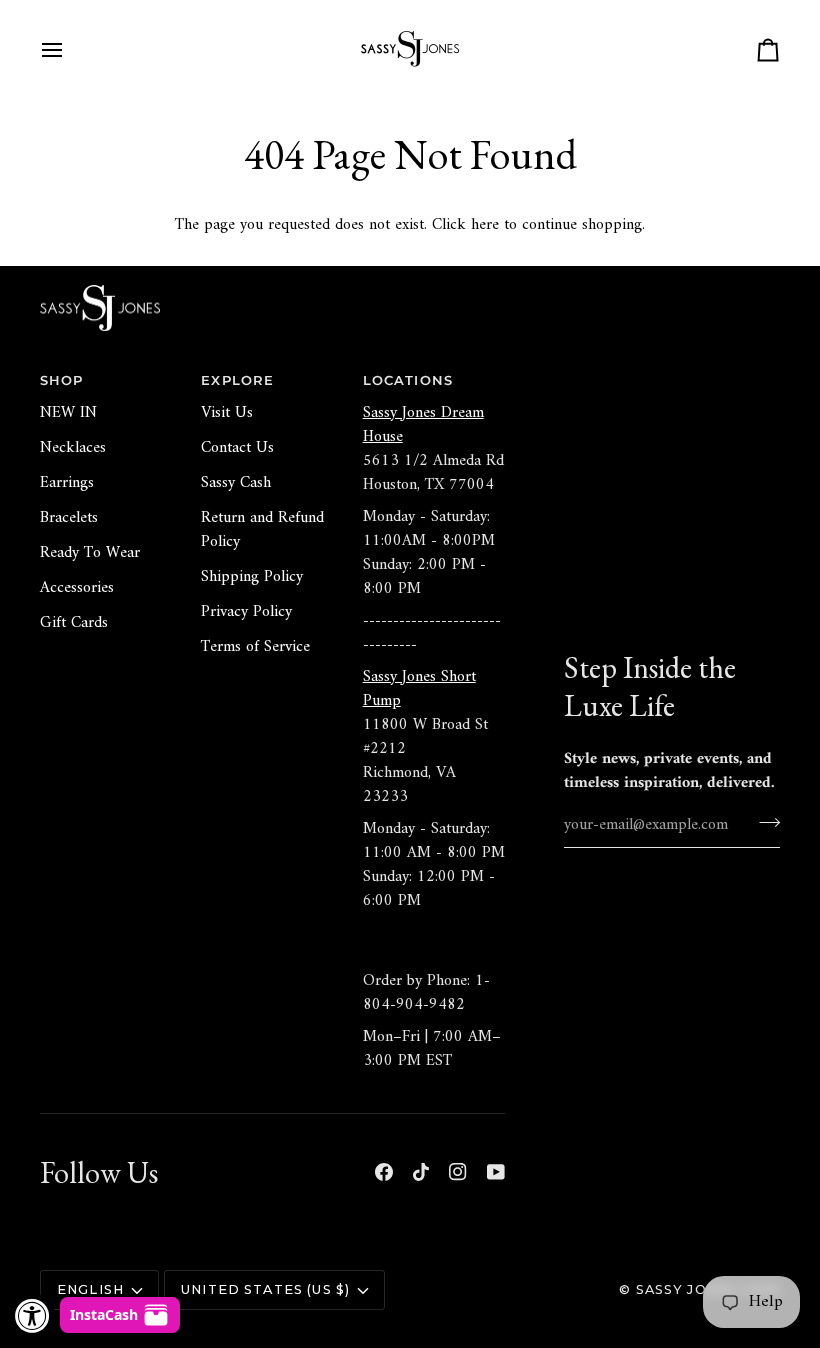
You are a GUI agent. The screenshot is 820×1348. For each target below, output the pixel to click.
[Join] (763, 823)
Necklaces (73, 448)
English (90, 1289)
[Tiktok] (421, 1172)
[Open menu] (70, 50)
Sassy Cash (236, 483)
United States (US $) (265, 1289)
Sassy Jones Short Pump (419, 689)
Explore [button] (237, 380)
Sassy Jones (687, 1289)
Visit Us (227, 413)
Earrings (67, 483)
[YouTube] (496, 1172)
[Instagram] (458, 1172)
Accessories (77, 588)
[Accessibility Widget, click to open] (32, 1315)
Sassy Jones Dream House (423, 425)
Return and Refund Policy (262, 530)
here (485, 225)
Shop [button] (62, 380)
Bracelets (69, 518)
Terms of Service (255, 647)
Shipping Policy (252, 577)
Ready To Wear (90, 553)
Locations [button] (408, 380)
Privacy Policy (246, 612)
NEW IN (68, 413)
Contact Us (237, 448)
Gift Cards (74, 623)
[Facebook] (384, 1172)
